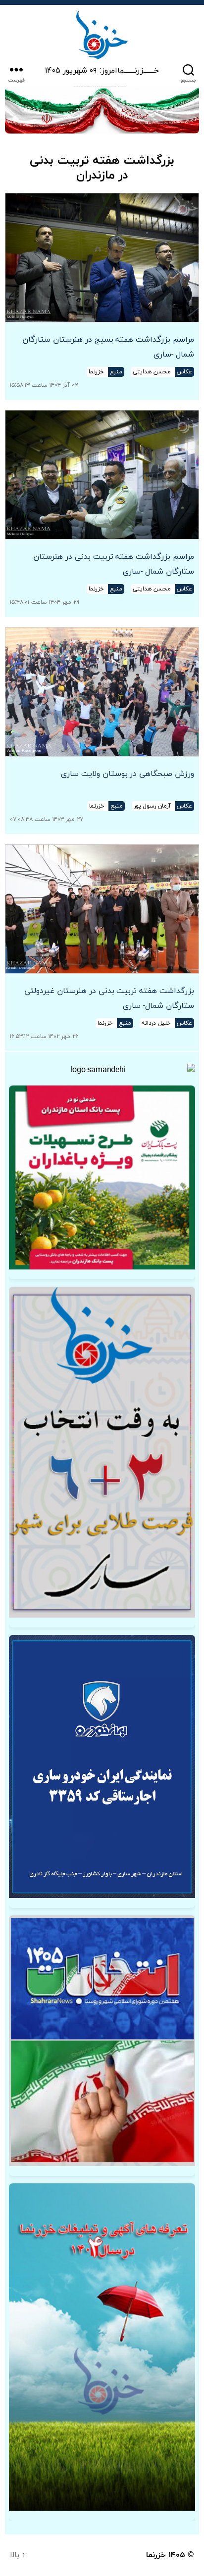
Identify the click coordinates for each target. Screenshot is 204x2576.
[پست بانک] (102, 1177)
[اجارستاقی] (102, 1766)
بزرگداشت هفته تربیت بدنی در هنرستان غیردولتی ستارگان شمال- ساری (109, 998)
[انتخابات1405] (102, 2041)
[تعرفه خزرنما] (102, 2347)
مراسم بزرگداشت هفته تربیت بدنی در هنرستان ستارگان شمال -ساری (114, 564)
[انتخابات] (102, 1452)
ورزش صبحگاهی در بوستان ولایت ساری (127, 774)
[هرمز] (102, 110)
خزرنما (156, 2555)
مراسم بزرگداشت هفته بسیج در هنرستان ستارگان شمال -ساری (108, 347)
